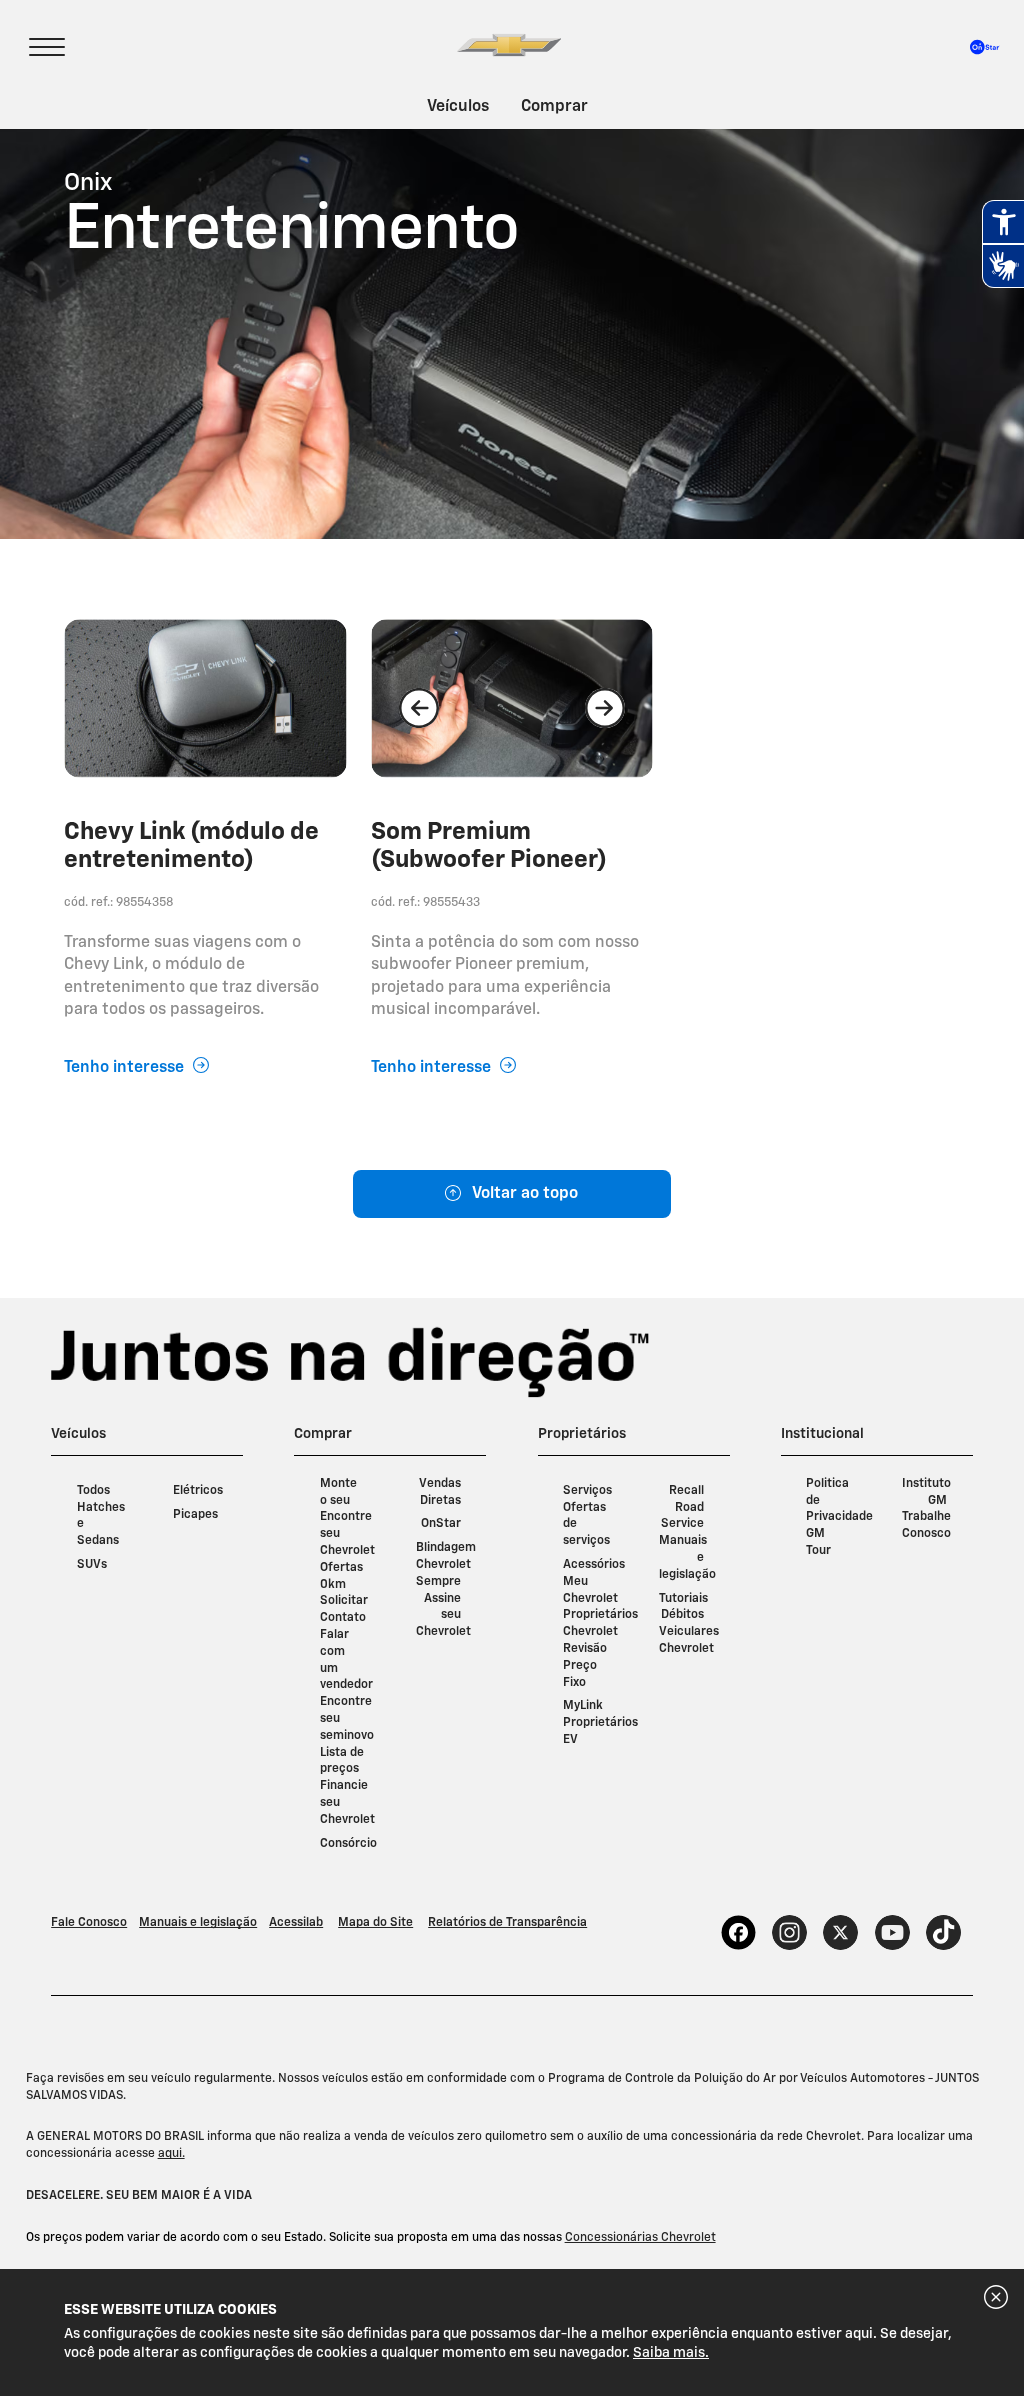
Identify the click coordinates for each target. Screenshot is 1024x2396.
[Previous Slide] (419, 708)
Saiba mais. (671, 2353)
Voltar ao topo (525, 1194)
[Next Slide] (605, 708)
